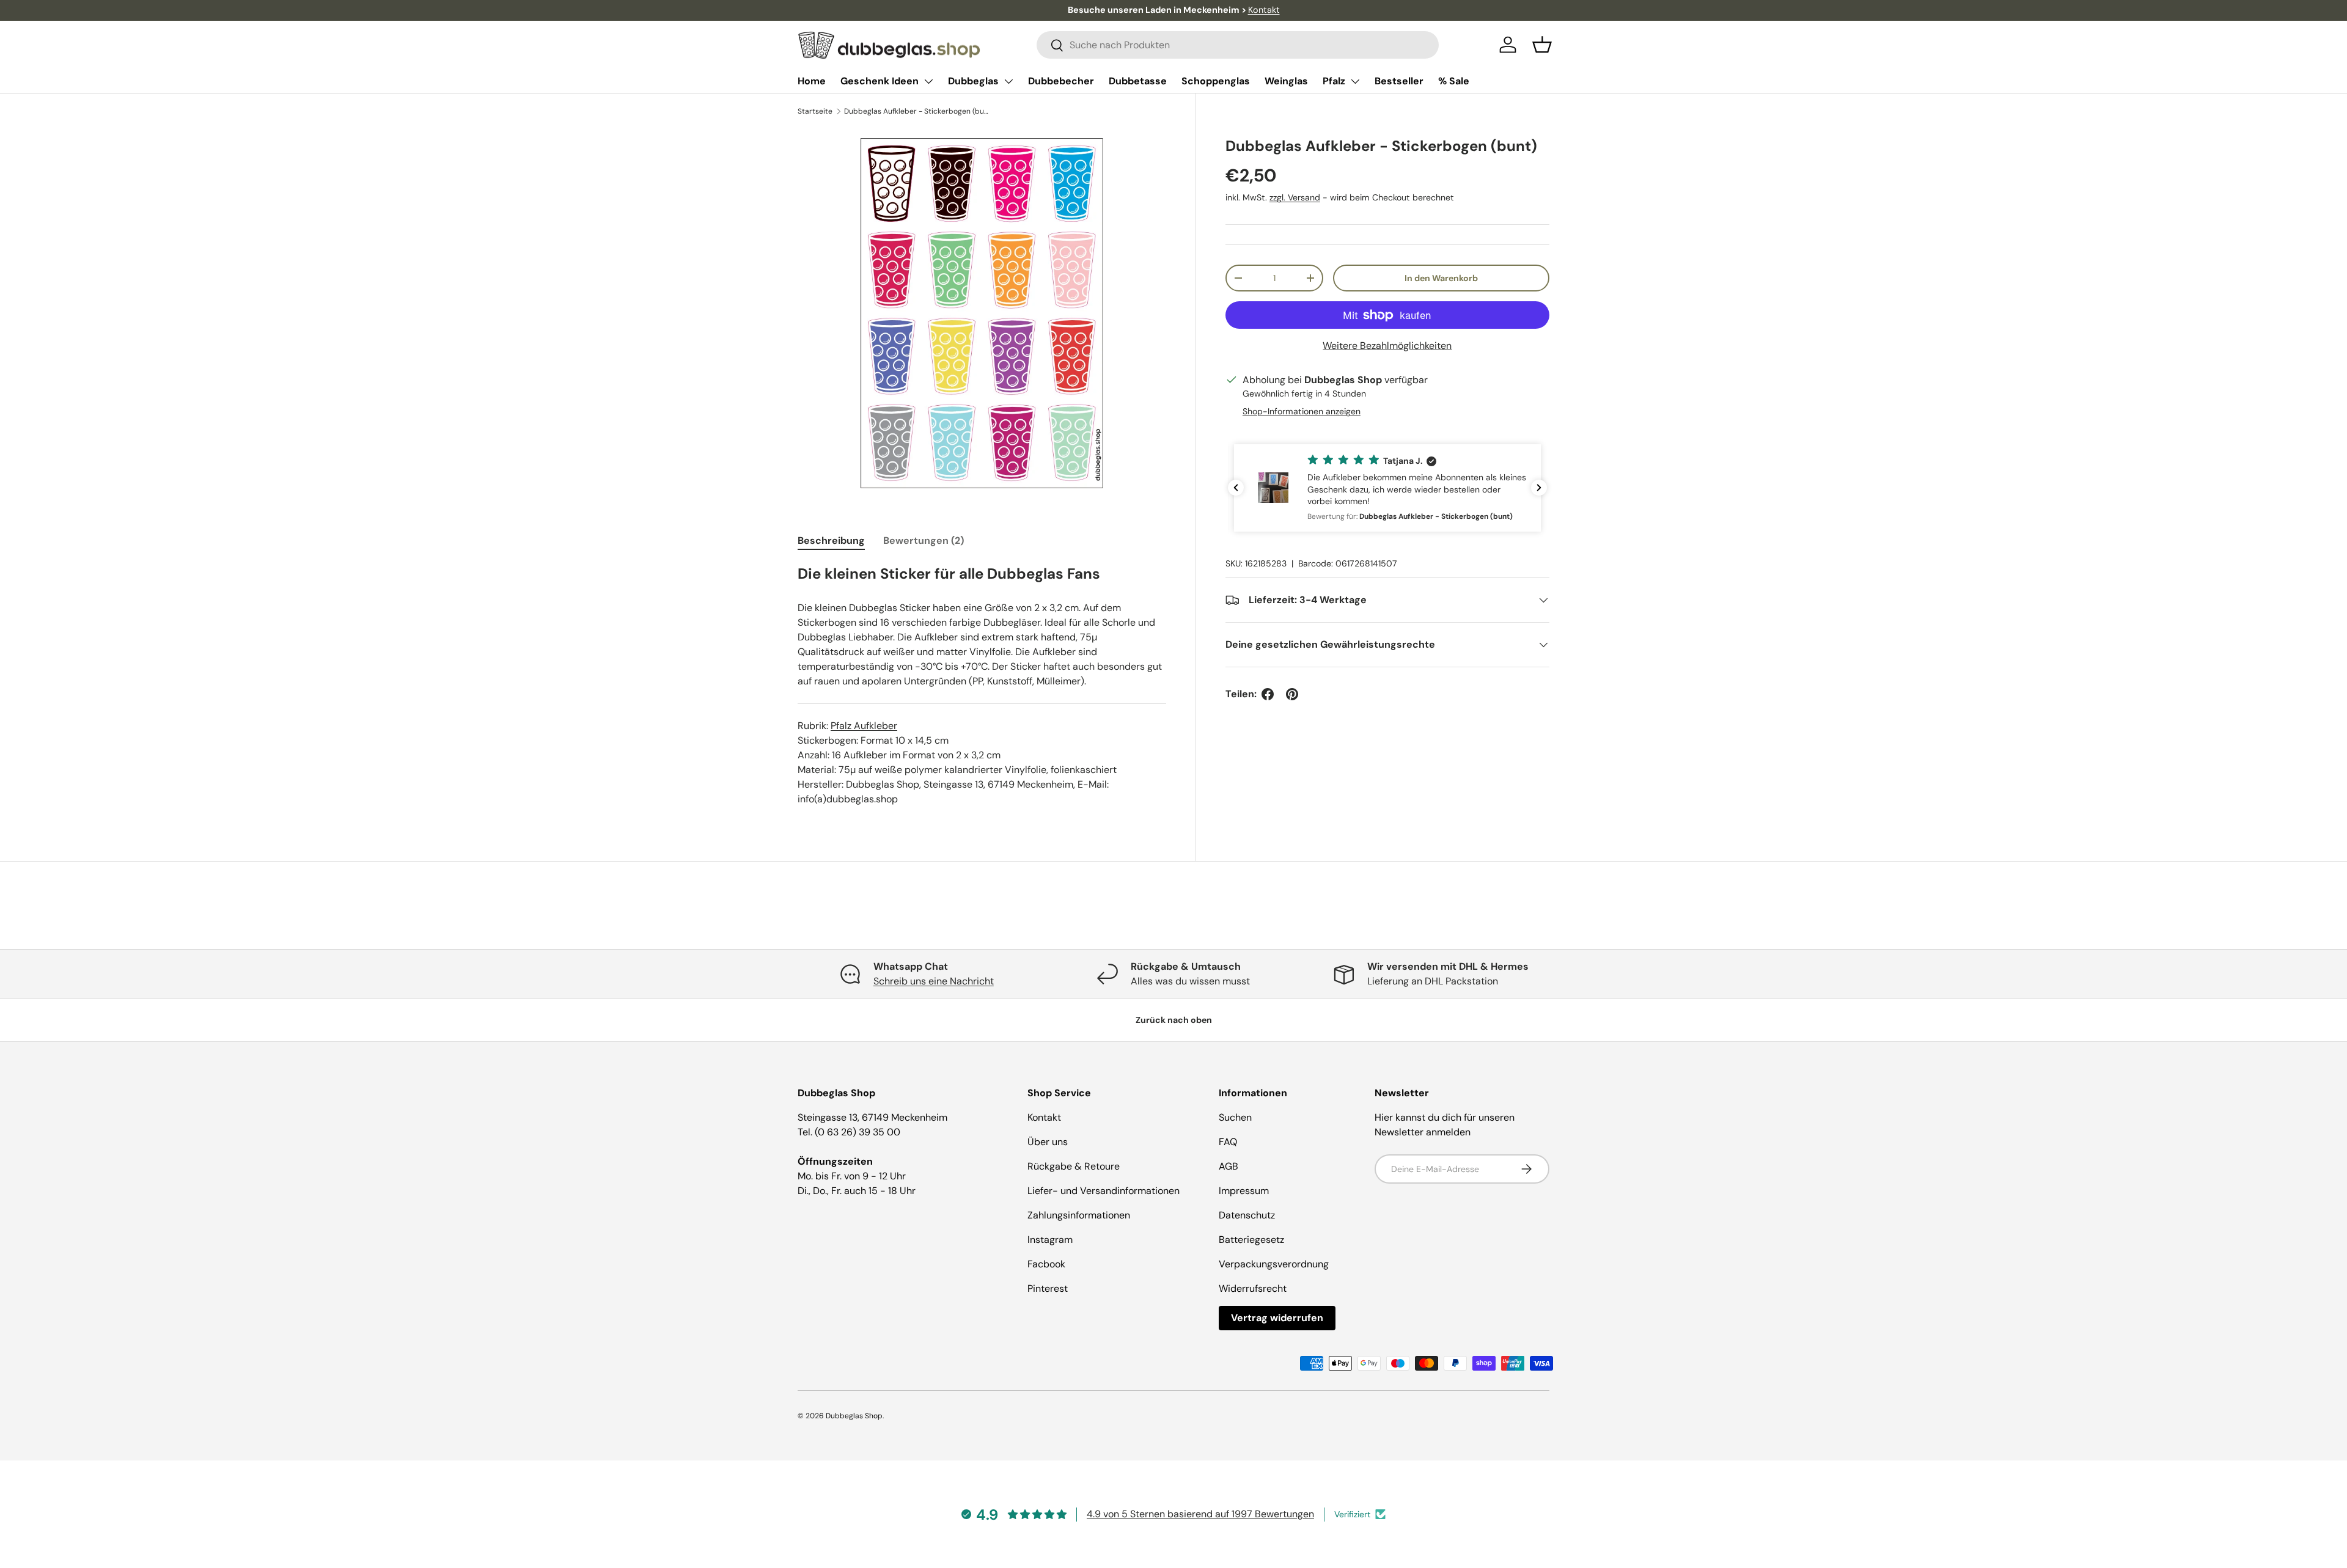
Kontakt (1264, 10)
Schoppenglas (1216, 81)
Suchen (1235, 1117)
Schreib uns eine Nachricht (934, 981)
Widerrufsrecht (1253, 1288)
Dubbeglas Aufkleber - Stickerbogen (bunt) (917, 111)
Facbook (1046, 1264)
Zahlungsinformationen (1079, 1215)
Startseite (815, 111)
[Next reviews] (1539, 488)
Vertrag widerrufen (1277, 1318)
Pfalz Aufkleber (864, 726)
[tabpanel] (982, 685)
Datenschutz (1247, 1215)
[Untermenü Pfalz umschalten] (1355, 81)
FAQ (1228, 1142)
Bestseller (1399, 81)
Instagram (1050, 1240)
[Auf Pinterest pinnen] (1292, 694)
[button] (1542, 45)
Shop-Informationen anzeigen (1302, 411)
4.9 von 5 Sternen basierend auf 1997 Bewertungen (1200, 1514)
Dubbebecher (1061, 81)
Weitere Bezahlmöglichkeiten (1387, 346)
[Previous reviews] (1236, 488)
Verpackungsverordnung (1274, 1264)
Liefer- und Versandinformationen (1104, 1191)
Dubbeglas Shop (854, 1416)
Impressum (1244, 1191)
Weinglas (1286, 81)
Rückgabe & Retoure (1074, 1166)
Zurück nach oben (1174, 1020)
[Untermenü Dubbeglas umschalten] (1008, 81)
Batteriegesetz (1251, 1240)
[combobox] (1238, 45)
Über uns (1048, 1142)
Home (812, 81)
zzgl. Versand (1295, 198)
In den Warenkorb (1441, 278)
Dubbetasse (1138, 81)
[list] (982, 313)
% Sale (1454, 81)
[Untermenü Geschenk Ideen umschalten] (928, 81)
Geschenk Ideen (880, 81)
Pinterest (1048, 1288)
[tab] (831, 540)
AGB (1229, 1166)
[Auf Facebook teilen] (1268, 694)
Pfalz (1334, 81)
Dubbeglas (973, 81)
